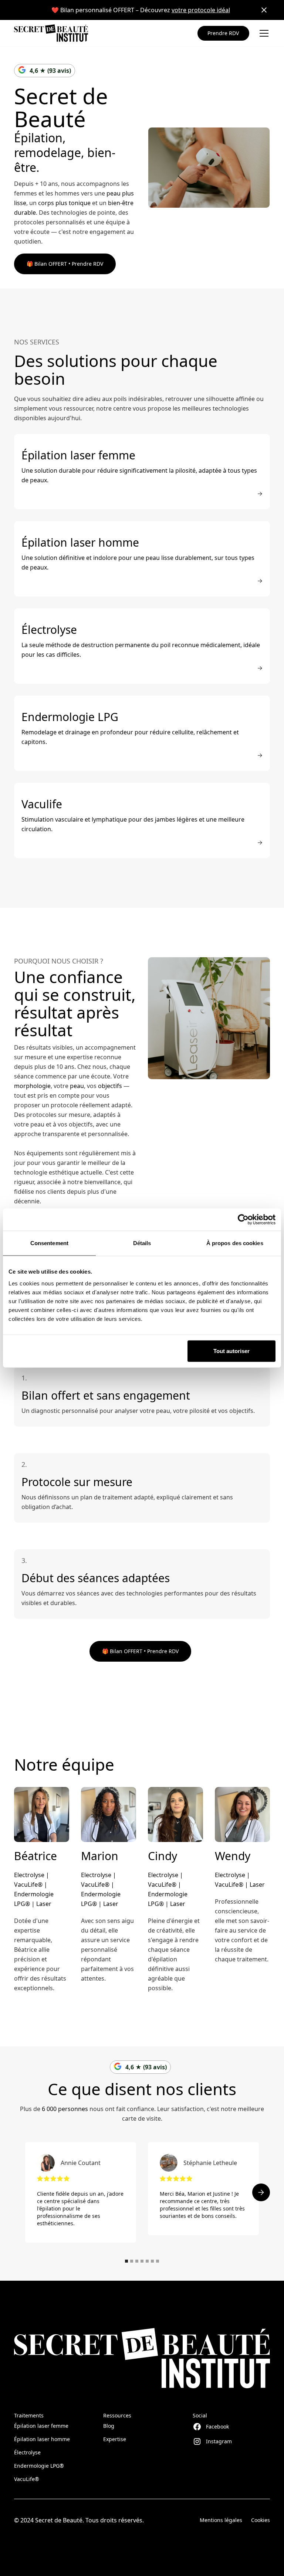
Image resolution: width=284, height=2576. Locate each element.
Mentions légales (221, 2520)
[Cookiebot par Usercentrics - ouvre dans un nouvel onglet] (243, 1220)
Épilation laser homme (42, 2439)
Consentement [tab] (49, 1243)
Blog (109, 2426)
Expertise (115, 2439)
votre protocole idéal (201, 10)
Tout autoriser (231, 1351)
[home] (51, 33)
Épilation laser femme (41, 2426)
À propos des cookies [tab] (235, 1243)
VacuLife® (27, 2479)
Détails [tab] (142, 1243)
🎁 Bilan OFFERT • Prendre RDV (65, 264)
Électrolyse (27, 2452)
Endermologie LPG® (39, 2466)
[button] (263, 33)
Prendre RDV (223, 33)
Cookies (261, 2520)
